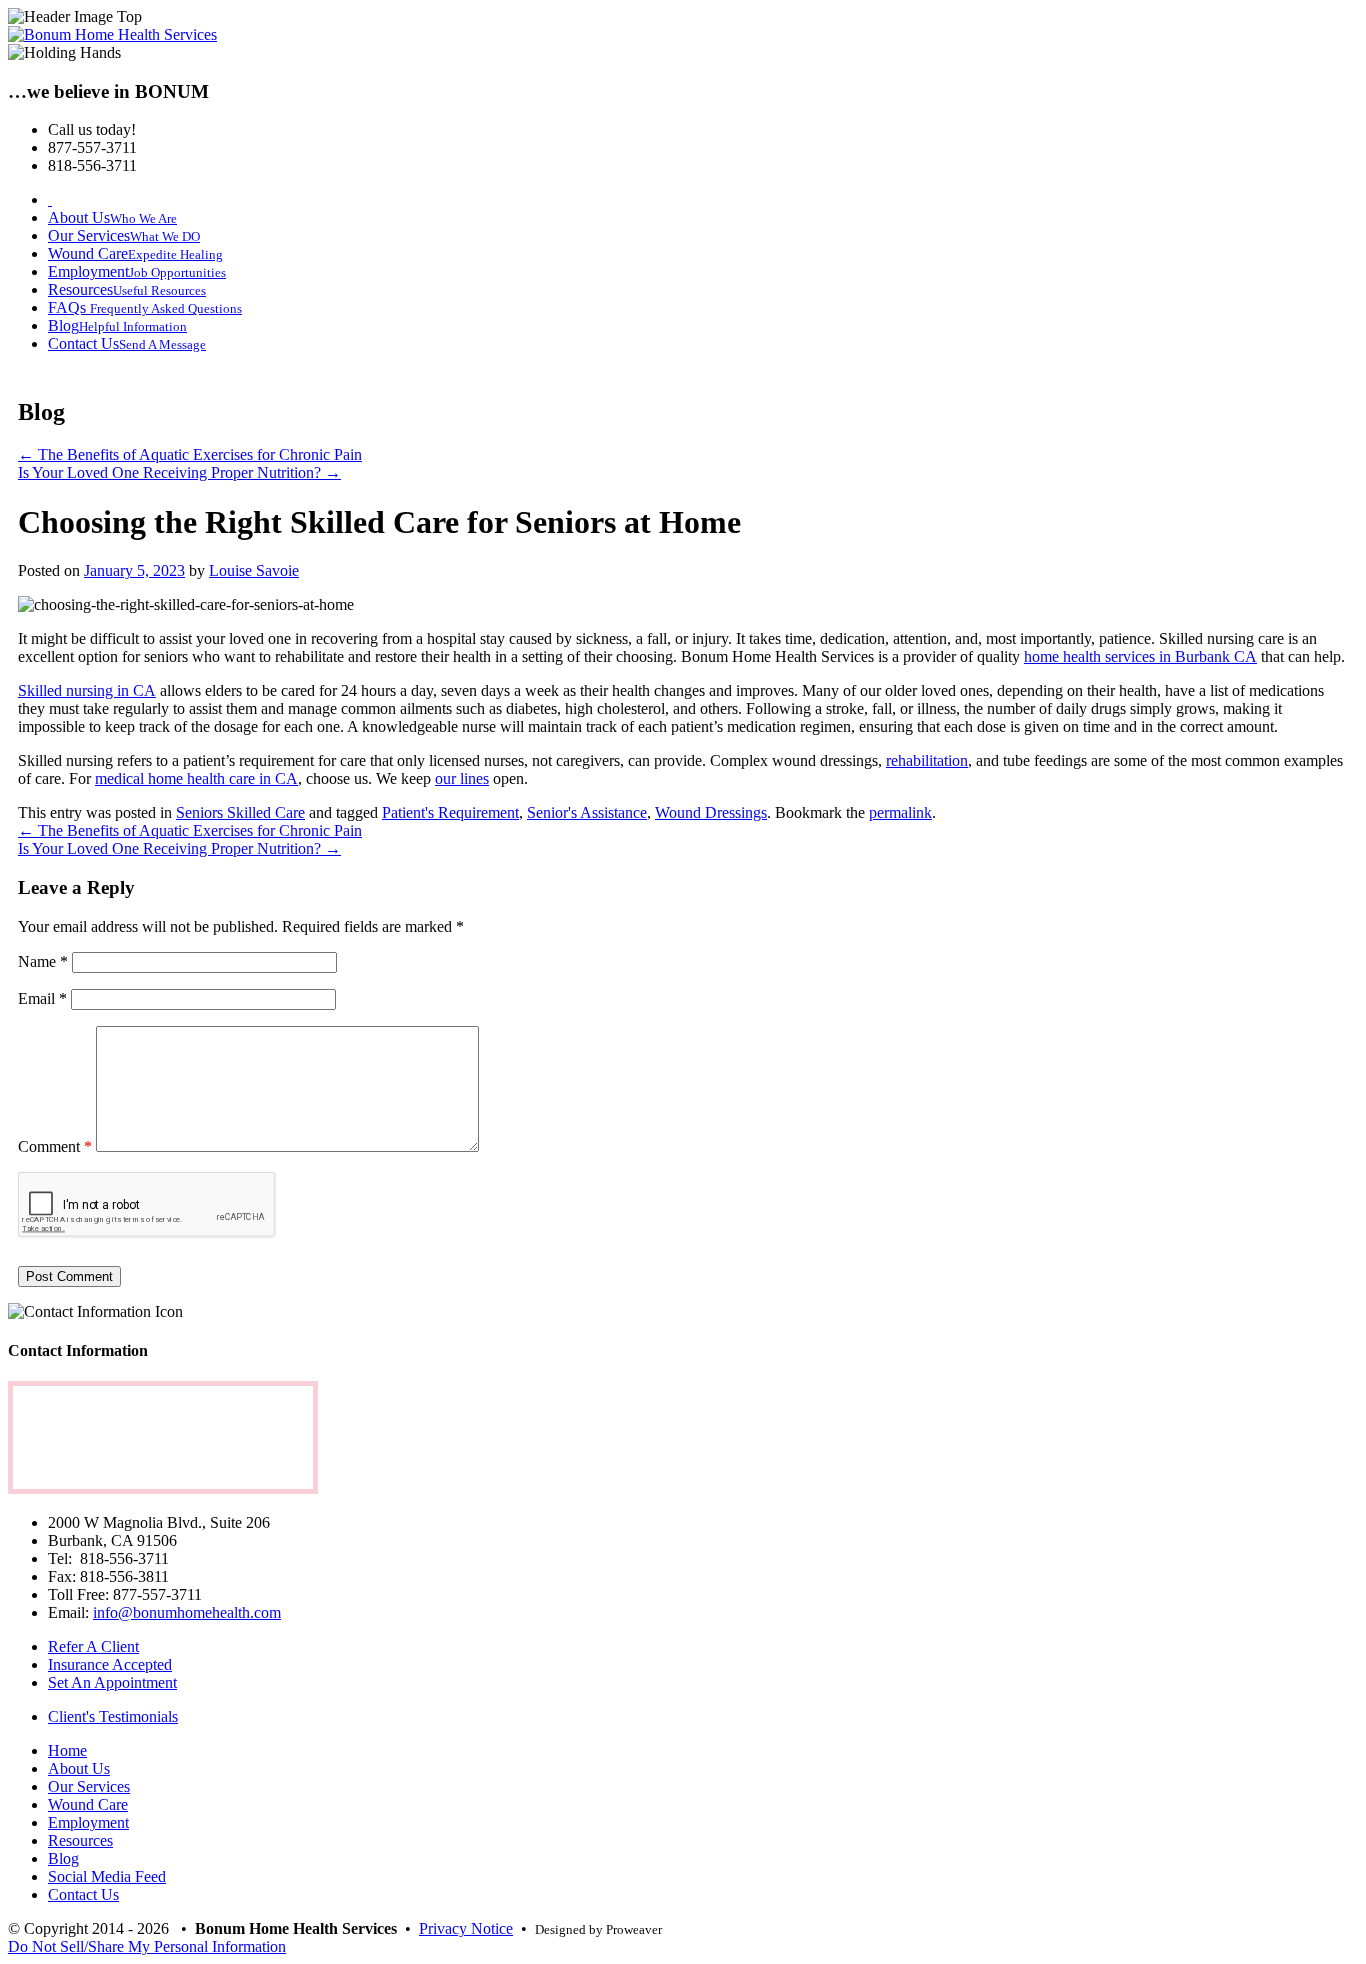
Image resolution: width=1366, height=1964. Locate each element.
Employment (88, 1822)
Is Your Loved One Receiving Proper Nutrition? (179, 472)
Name (43, 961)
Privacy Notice (466, 1928)
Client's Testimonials (113, 1716)
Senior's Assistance (587, 812)
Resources (80, 1840)
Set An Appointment (112, 1682)
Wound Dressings (711, 812)
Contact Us (83, 1894)
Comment (55, 1146)
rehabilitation (927, 760)
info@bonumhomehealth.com (187, 1612)
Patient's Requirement (450, 812)
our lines (462, 778)
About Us (79, 1768)
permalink (900, 812)
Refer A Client (93, 1646)
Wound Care (88, 1804)
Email (42, 998)
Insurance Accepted (110, 1664)
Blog (63, 1858)
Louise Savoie (254, 570)
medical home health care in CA (196, 778)
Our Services (89, 1786)
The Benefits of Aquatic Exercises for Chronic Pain (190, 454)
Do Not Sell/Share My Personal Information (147, 1946)
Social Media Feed (107, 1876)
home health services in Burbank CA (1140, 656)
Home (67, 1750)
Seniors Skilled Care (240, 812)
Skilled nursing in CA (87, 690)
